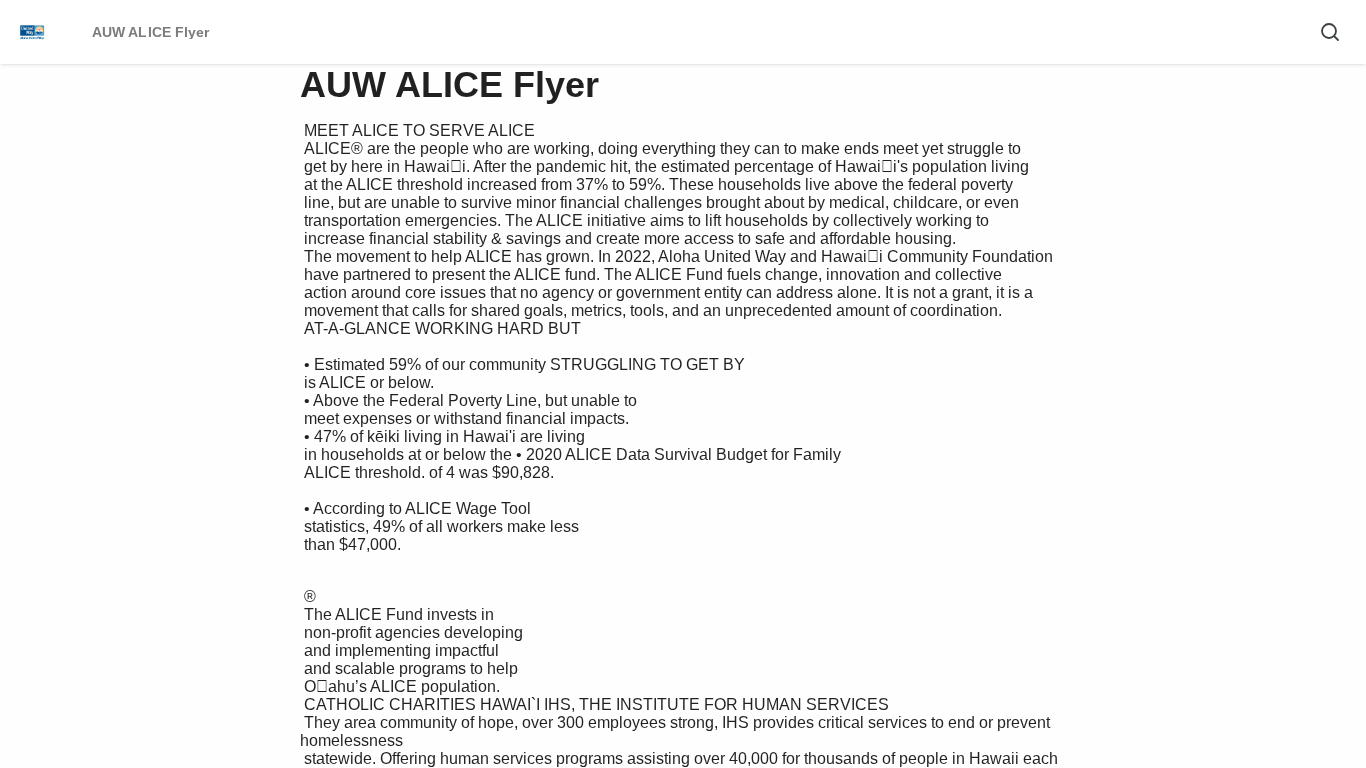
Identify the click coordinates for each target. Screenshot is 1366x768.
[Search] (1330, 32)
